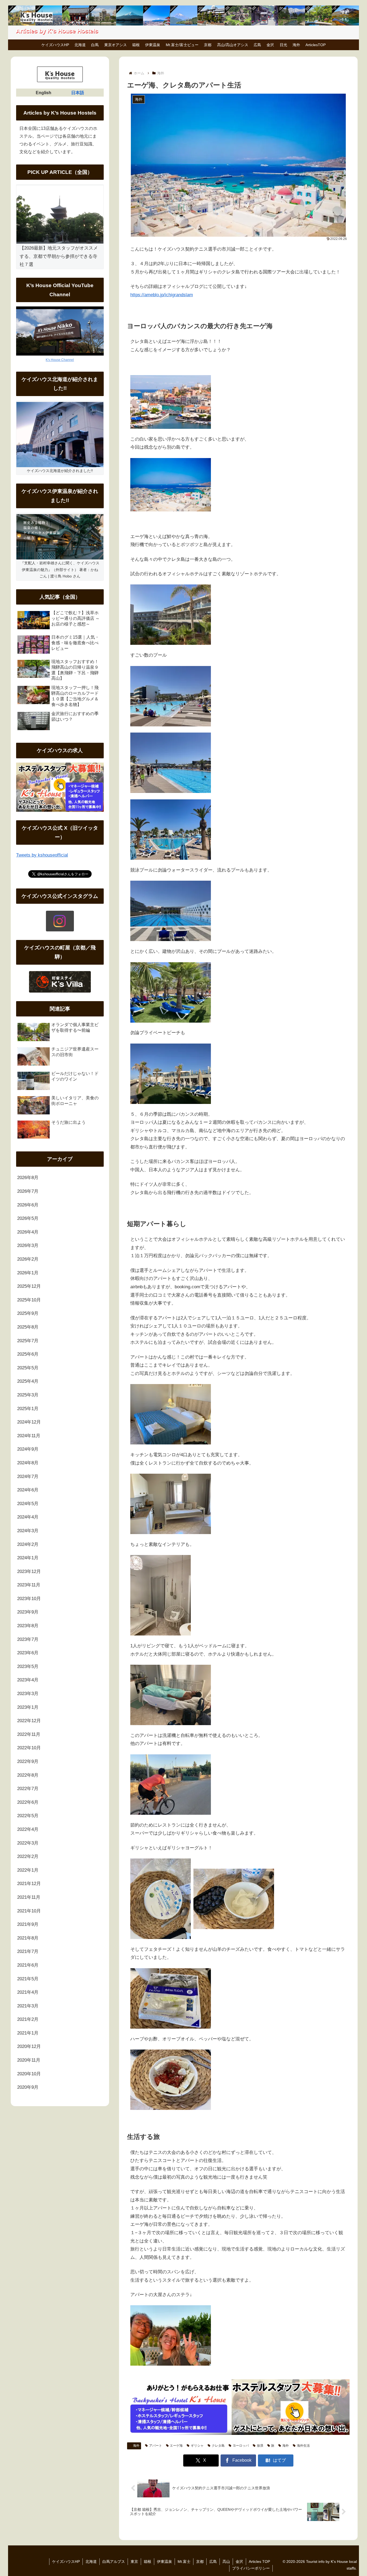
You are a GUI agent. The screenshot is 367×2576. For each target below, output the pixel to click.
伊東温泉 (164, 2562)
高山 (226, 2562)
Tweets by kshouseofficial (42, 855)
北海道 (91, 2562)
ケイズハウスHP (66, 2562)
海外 (136, 2446)
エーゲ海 (176, 2446)
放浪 (260, 2446)
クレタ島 (218, 2446)
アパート (156, 2446)
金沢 (239, 2562)
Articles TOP (259, 2562)
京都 (200, 2562)
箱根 (147, 2562)
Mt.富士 (184, 2562)
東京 (134, 2562)
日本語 (78, 93)
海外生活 (303, 2446)
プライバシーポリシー (251, 2568)
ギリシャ (197, 2446)
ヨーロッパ (241, 2446)
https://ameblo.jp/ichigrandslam (162, 295)
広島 (213, 2562)
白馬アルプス (114, 2562)
